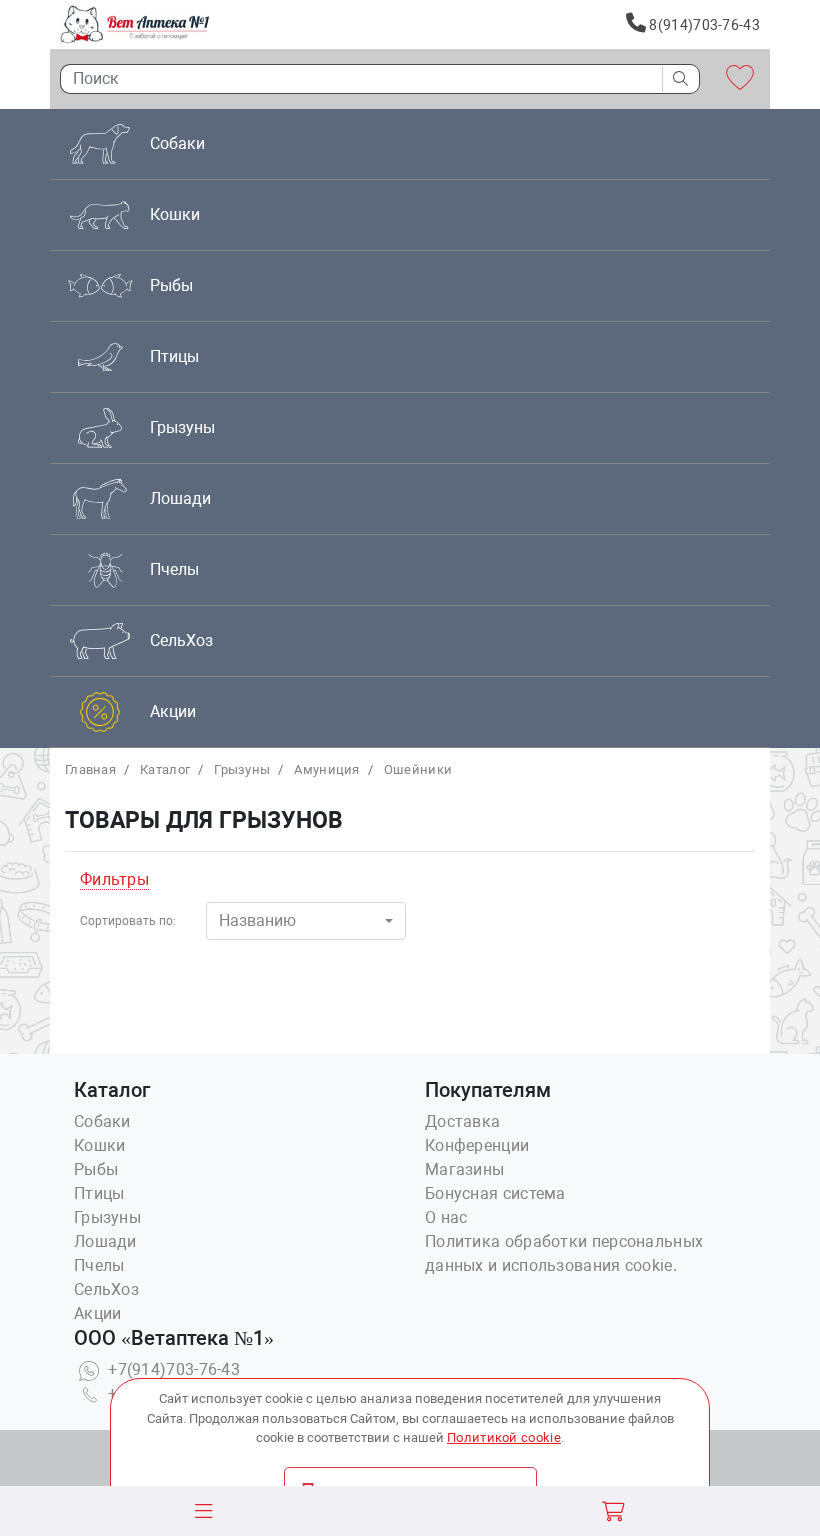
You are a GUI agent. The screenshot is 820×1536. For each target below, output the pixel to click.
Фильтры (114, 879)
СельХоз (106, 1289)
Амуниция (326, 769)
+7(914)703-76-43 (172, 1369)
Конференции (477, 1145)
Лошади (105, 1241)
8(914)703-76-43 (703, 25)
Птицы (99, 1193)
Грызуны (242, 769)
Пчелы (99, 1265)
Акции (98, 1313)
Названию (257, 920)
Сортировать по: (128, 921)
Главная (90, 769)
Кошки (100, 1145)
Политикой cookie (504, 1437)
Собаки (102, 1121)
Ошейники (418, 769)
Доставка (462, 1121)
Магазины (464, 1169)
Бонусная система (495, 1193)
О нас (446, 1217)
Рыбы (96, 1169)
